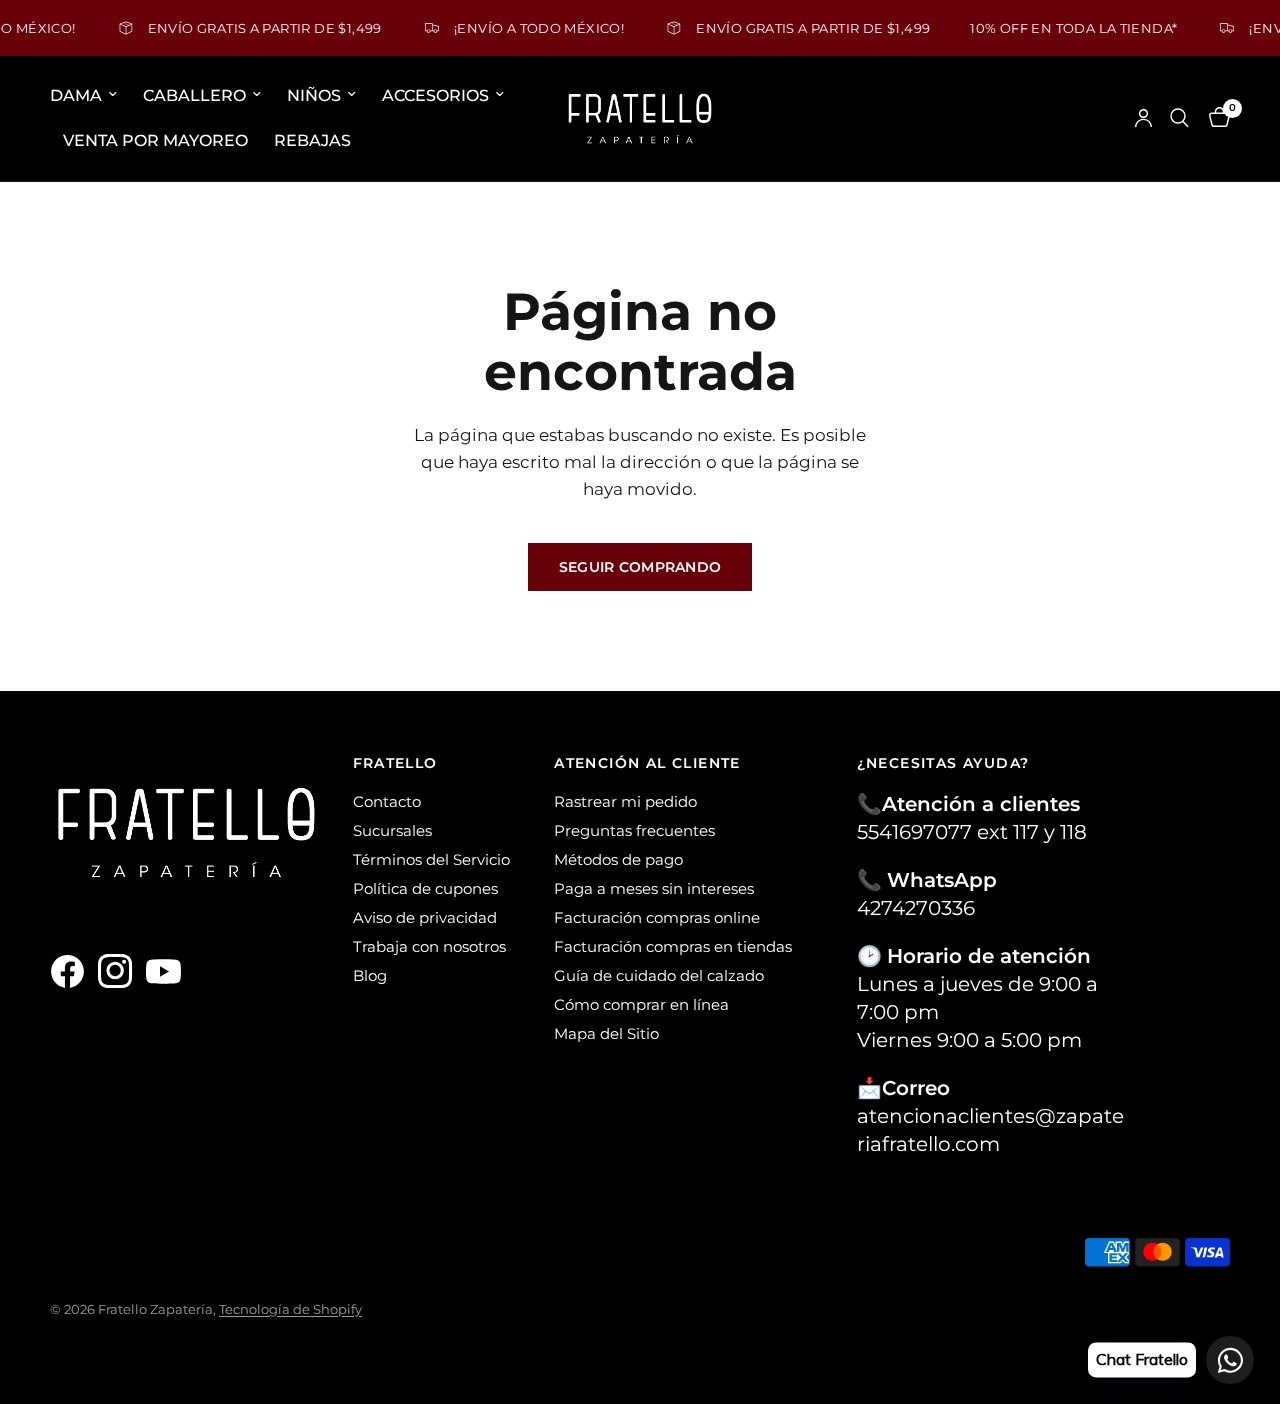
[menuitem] (90, 96)
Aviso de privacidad (425, 917)
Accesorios (435, 95)
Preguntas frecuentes (634, 830)
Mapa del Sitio (606, 1033)
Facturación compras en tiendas (673, 946)
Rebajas (312, 140)
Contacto (387, 801)
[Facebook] (72, 971)
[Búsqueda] (1179, 118)
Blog (370, 975)
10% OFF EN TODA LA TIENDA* (1057, 27)
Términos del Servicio (431, 859)
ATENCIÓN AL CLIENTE (647, 763)
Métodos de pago (618, 859)
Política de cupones (425, 888)
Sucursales (392, 830)
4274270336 (916, 908)
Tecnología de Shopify (290, 1309)
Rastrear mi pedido (625, 801)
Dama (76, 95)
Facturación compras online (657, 917)
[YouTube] (168, 971)
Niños (314, 95)
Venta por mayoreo (155, 140)
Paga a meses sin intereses (654, 888)
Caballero (194, 95)
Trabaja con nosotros (429, 946)
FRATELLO (395, 763)
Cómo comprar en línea (641, 1004)
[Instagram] (120, 971)
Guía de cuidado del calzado (659, 975)
